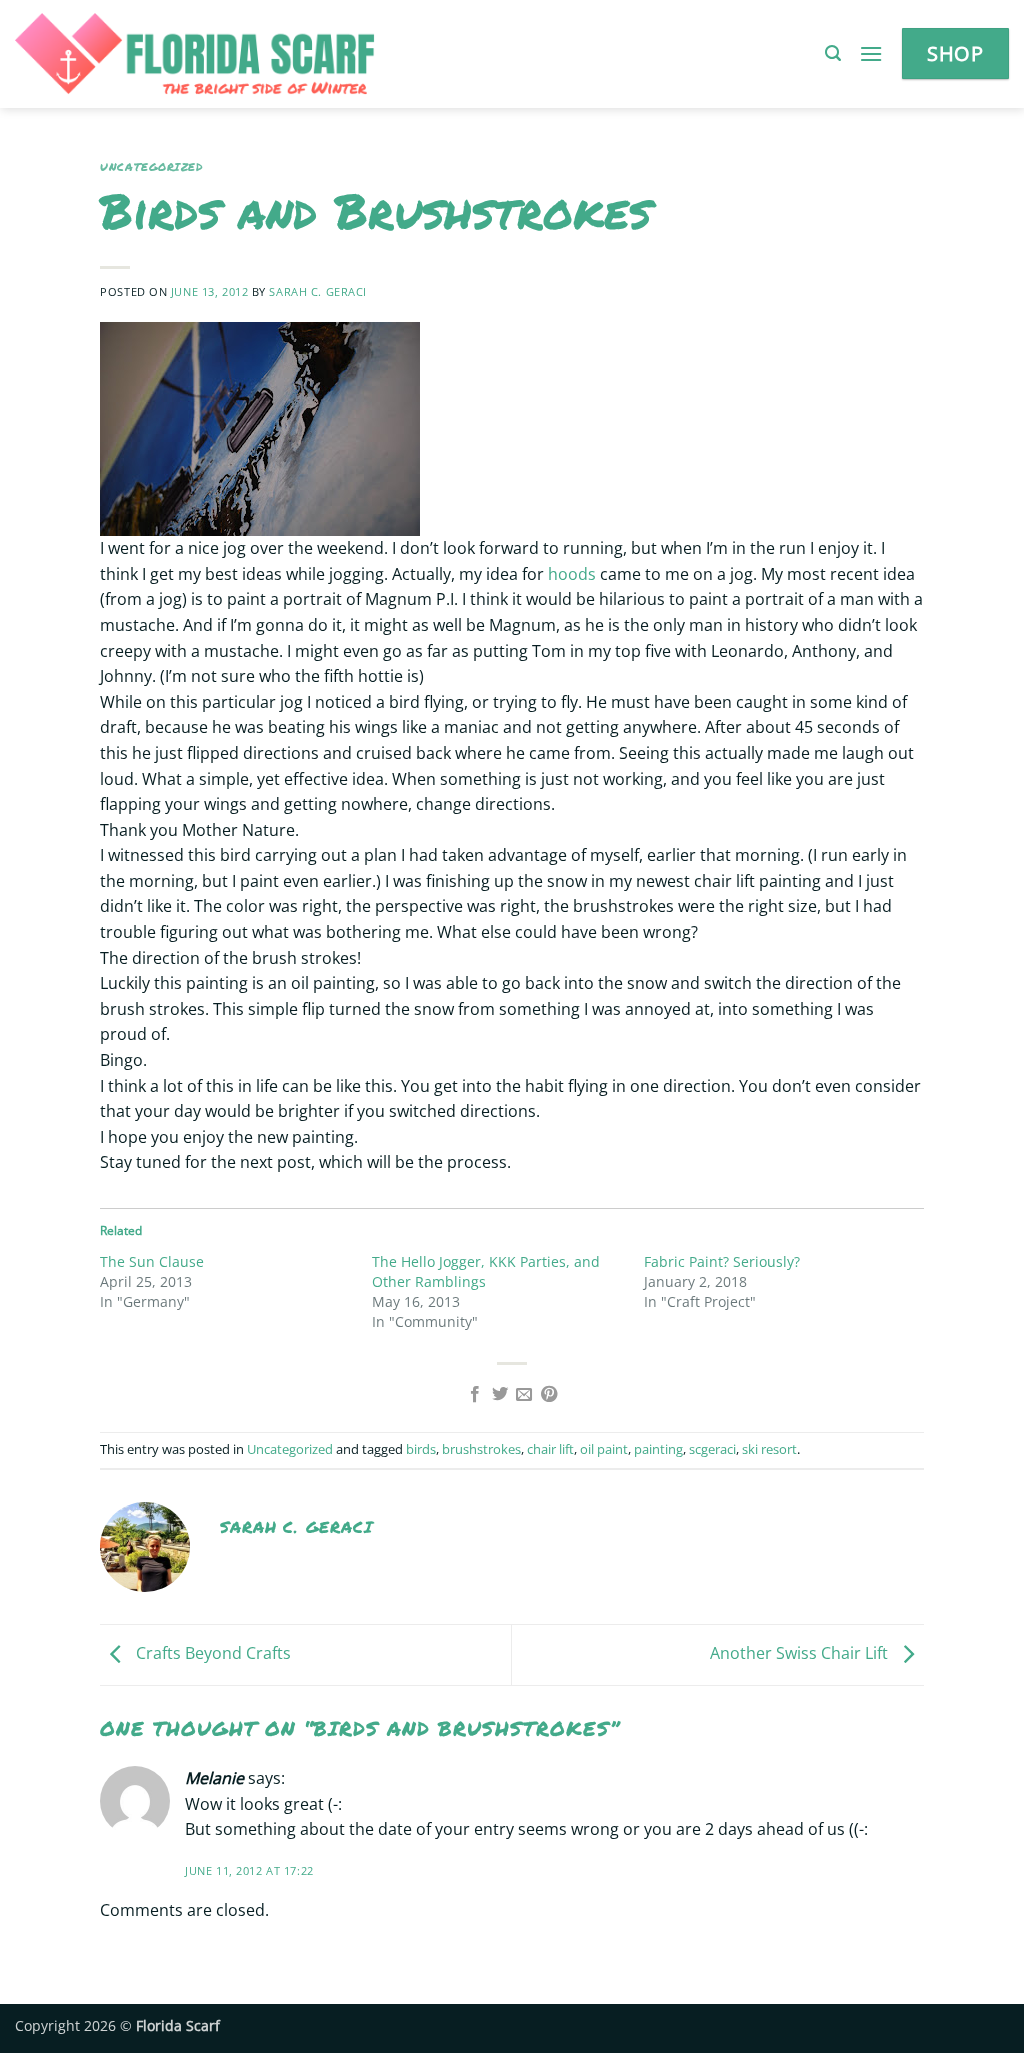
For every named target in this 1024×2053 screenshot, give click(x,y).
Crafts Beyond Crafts (211, 1653)
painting (658, 1449)
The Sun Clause (152, 1261)
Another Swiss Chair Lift (801, 1653)
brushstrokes (481, 1449)
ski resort (769, 1449)
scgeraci (712, 1449)
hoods (572, 574)
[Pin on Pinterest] (549, 1395)
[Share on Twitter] (500, 1395)
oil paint (604, 1449)
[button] (833, 53)
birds (421, 1449)
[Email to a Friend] (524, 1395)
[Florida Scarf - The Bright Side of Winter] (263, 54)
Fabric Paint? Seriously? (722, 1261)
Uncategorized (151, 167)
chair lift (550, 1449)
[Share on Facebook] (475, 1395)
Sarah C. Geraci (317, 291)
